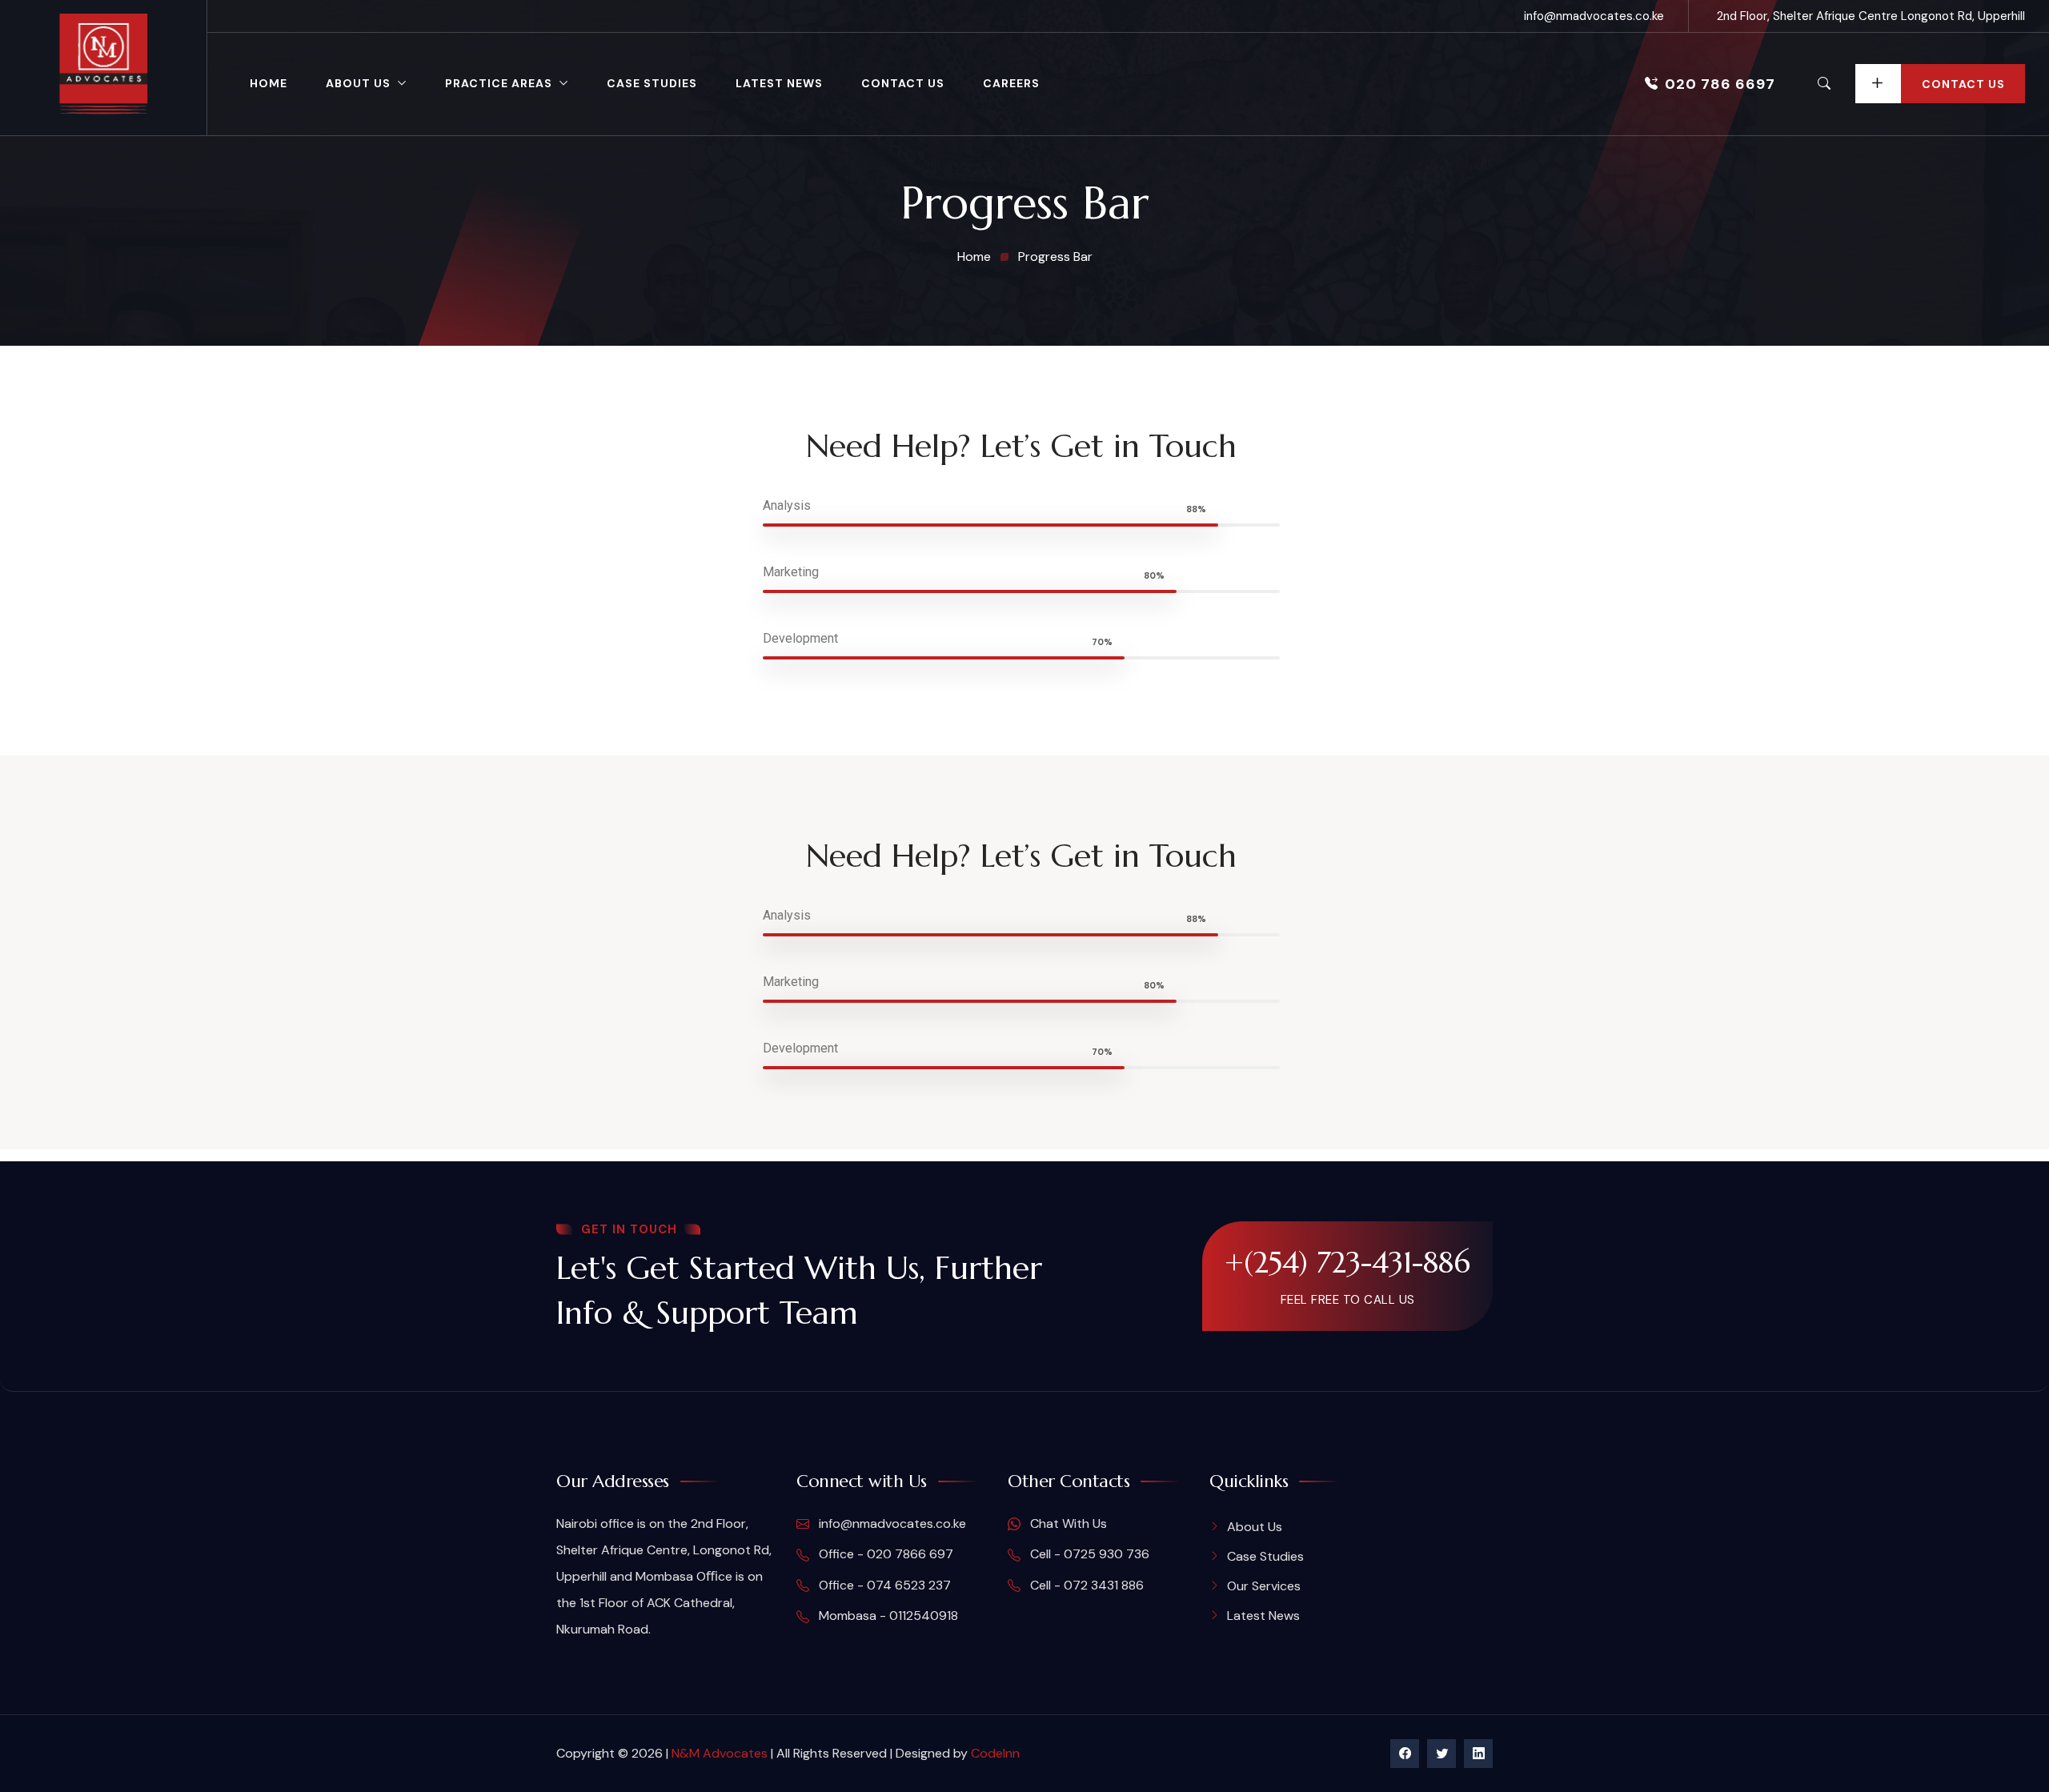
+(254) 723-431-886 (1347, 1262)
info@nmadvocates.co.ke (1594, 16)
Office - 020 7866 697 (884, 1554)
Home (269, 83)
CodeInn (995, 1753)
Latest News (779, 83)
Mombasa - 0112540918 (887, 1616)
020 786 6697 (1720, 84)
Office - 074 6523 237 (883, 1585)
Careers (1011, 83)
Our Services (1264, 1586)
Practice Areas (499, 83)
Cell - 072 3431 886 (1085, 1585)
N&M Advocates (720, 1753)
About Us (358, 83)
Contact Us (903, 83)
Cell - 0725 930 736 (1088, 1554)
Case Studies (652, 83)
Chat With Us (1067, 1523)
